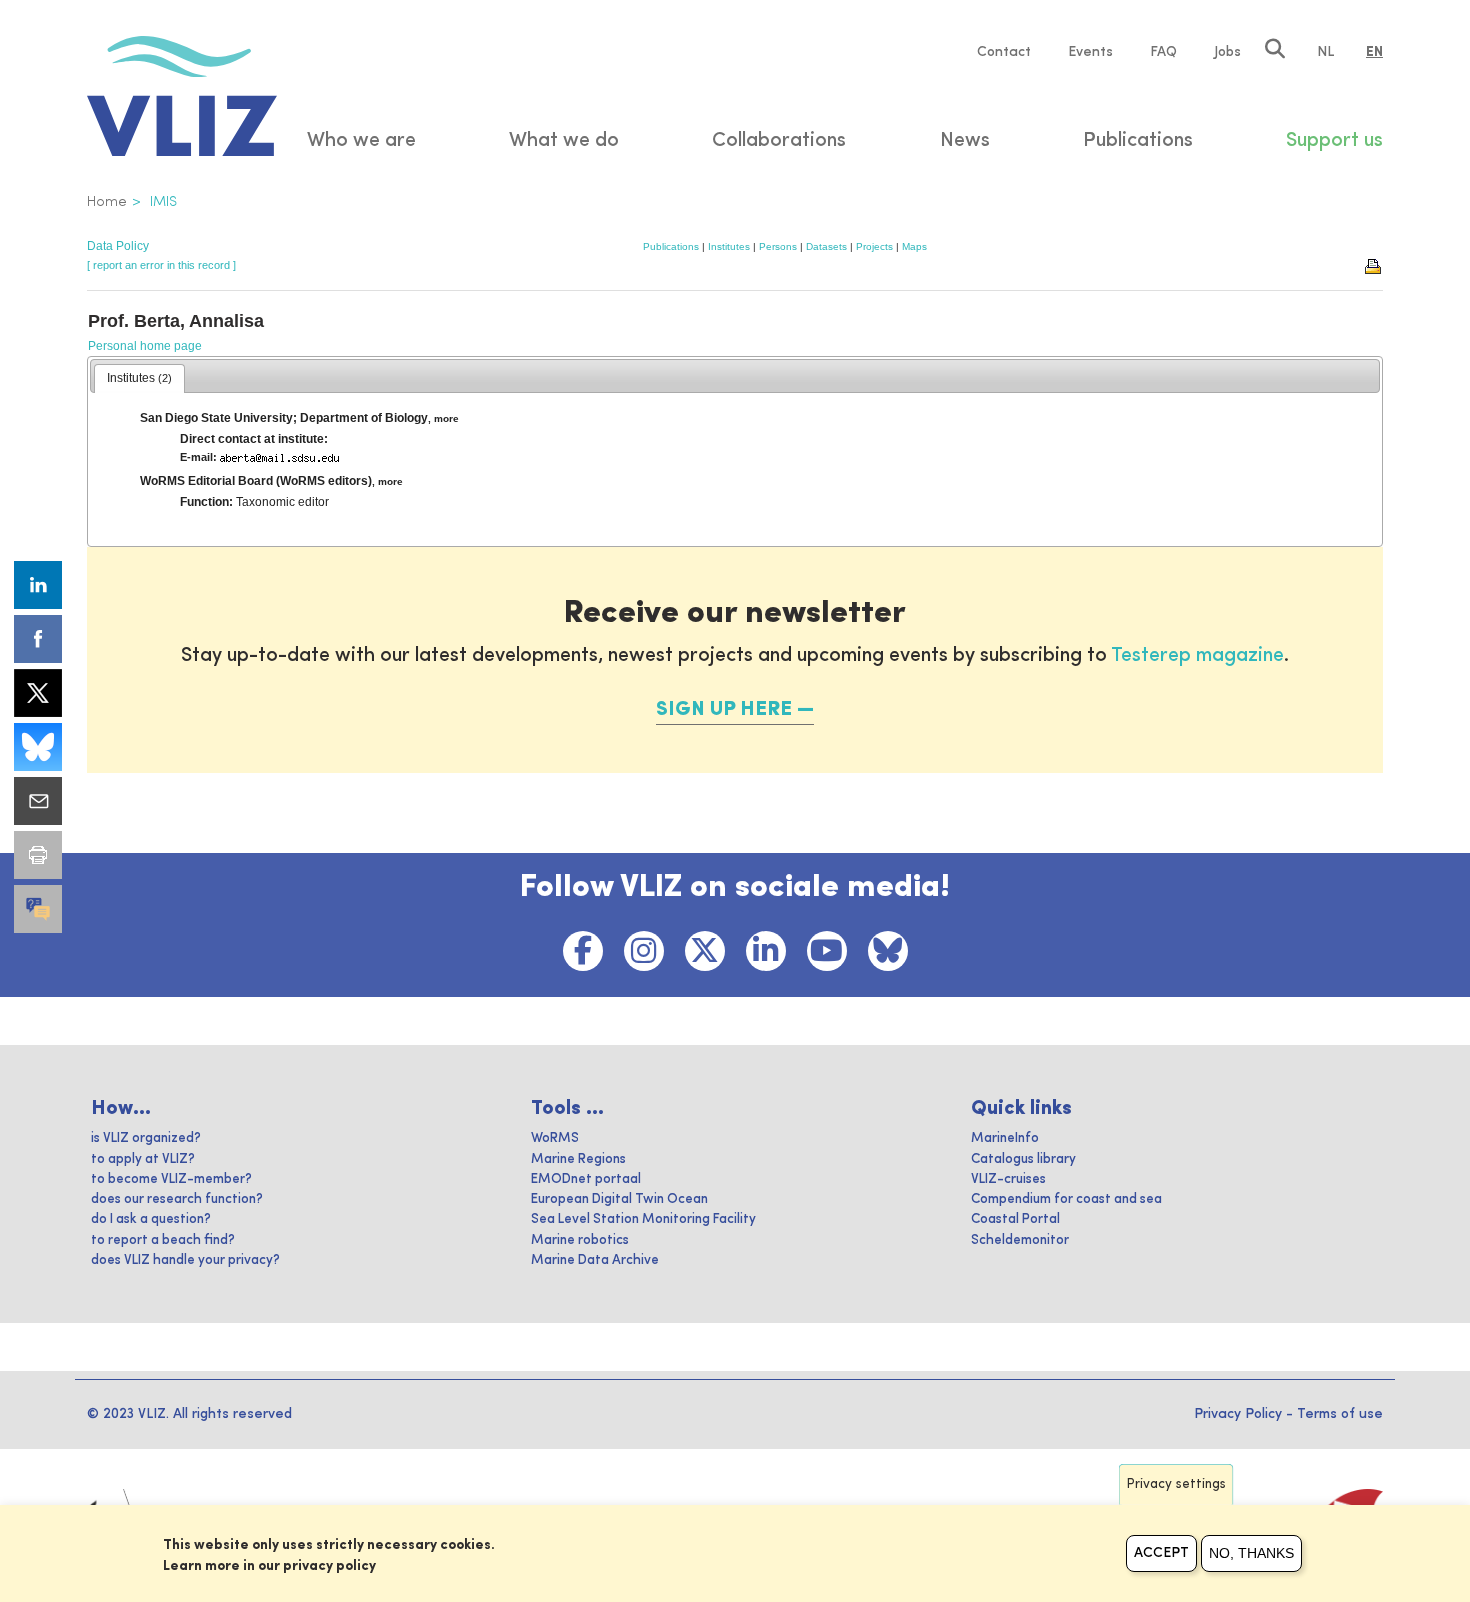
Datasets (826, 246)
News (965, 141)
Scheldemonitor (1020, 1240)
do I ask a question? (151, 1219)
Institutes (729, 246)
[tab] (139, 379)
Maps (914, 246)
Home (107, 202)
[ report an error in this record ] (161, 265)
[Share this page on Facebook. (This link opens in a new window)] (38, 639)
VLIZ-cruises (1008, 1179)
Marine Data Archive (595, 1260)
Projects (874, 246)
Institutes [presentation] (139, 378)
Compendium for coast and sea (1066, 1199)
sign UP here (724, 710)
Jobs (1227, 52)
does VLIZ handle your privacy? (185, 1260)
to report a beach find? (163, 1240)
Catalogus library (1023, 1159)
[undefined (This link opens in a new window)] (38, 909)
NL (1325, 52)
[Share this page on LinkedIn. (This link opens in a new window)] (38, 585)
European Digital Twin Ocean (619, 1199)
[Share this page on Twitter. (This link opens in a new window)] (38, 693)
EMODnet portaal (586, 1179)
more (446, 418)
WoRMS (555, 1138)
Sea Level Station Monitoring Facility (643, 1219)
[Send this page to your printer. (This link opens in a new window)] (38, 855)
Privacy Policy (1238, 1414)
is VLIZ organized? (146, 1138)
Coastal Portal (1015, 1219)
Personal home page (145, 346)
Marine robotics (580, 1240)
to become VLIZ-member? (171, 1179)
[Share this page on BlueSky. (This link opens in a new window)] (38, 747)
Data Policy (118, 246)
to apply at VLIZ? (143, 1159)
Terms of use (1340, 1414)
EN (1374, 52)
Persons (778, 246)
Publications (671, 246)
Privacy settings (1176, 1484)
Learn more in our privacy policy (269, 1566)
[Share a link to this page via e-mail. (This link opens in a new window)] (38, 801)
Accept (1161, 1553)
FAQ (1163, 52)
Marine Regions (578, 1159)
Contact (1004, 52)
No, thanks (1251, 1553)
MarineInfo (1005, 1138)
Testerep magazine (1197, 656)
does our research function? (177, 1199)
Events (1090, 52)
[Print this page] (1374, 265)
